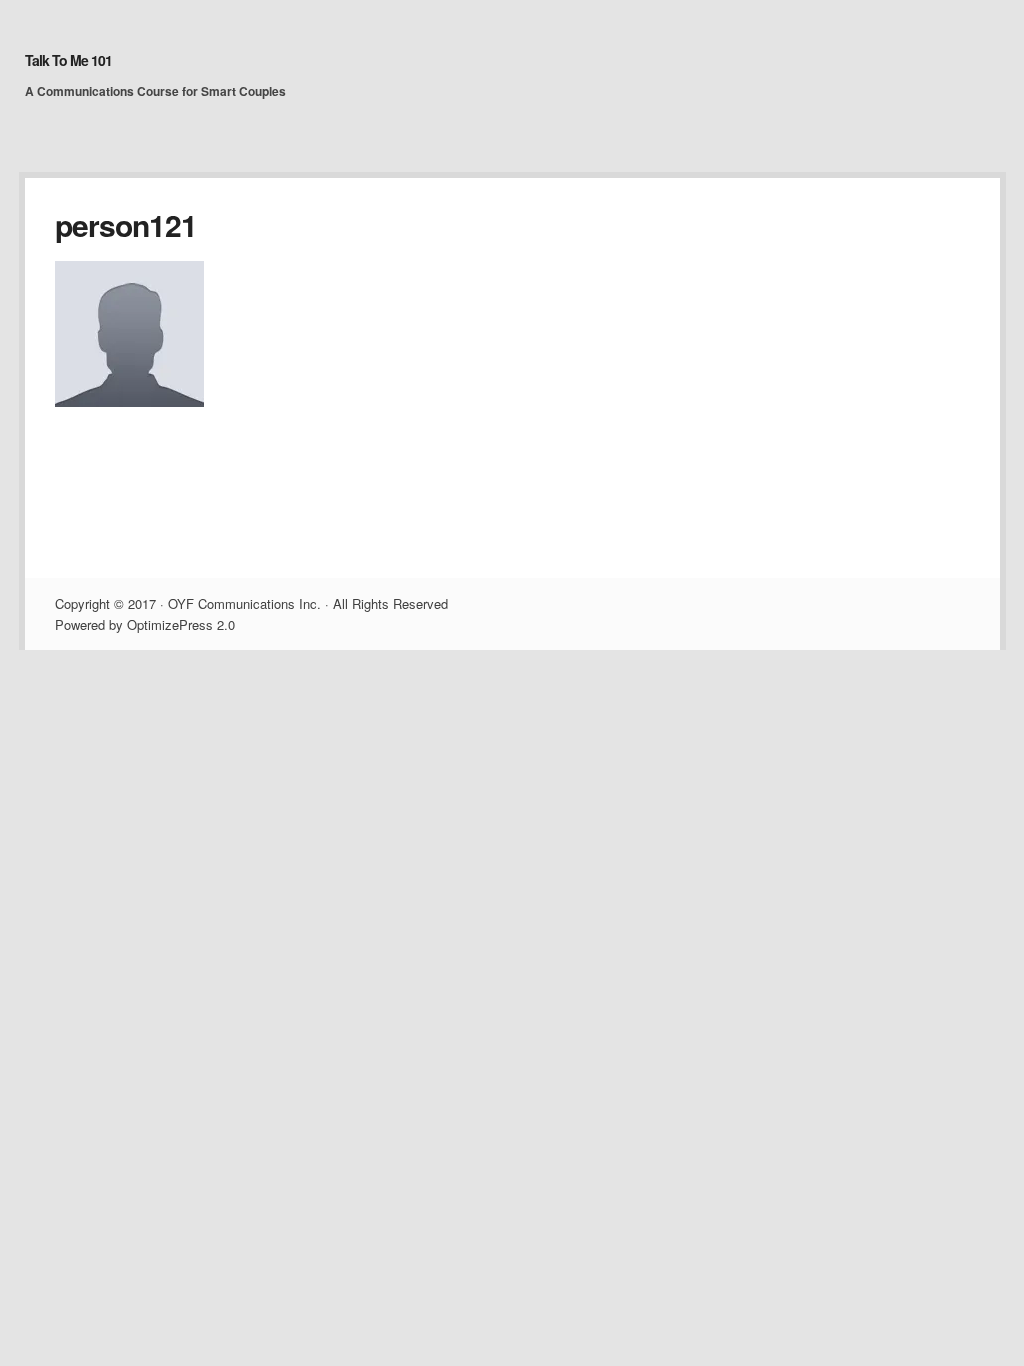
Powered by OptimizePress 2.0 (145, 624)
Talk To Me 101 (68, 60)
